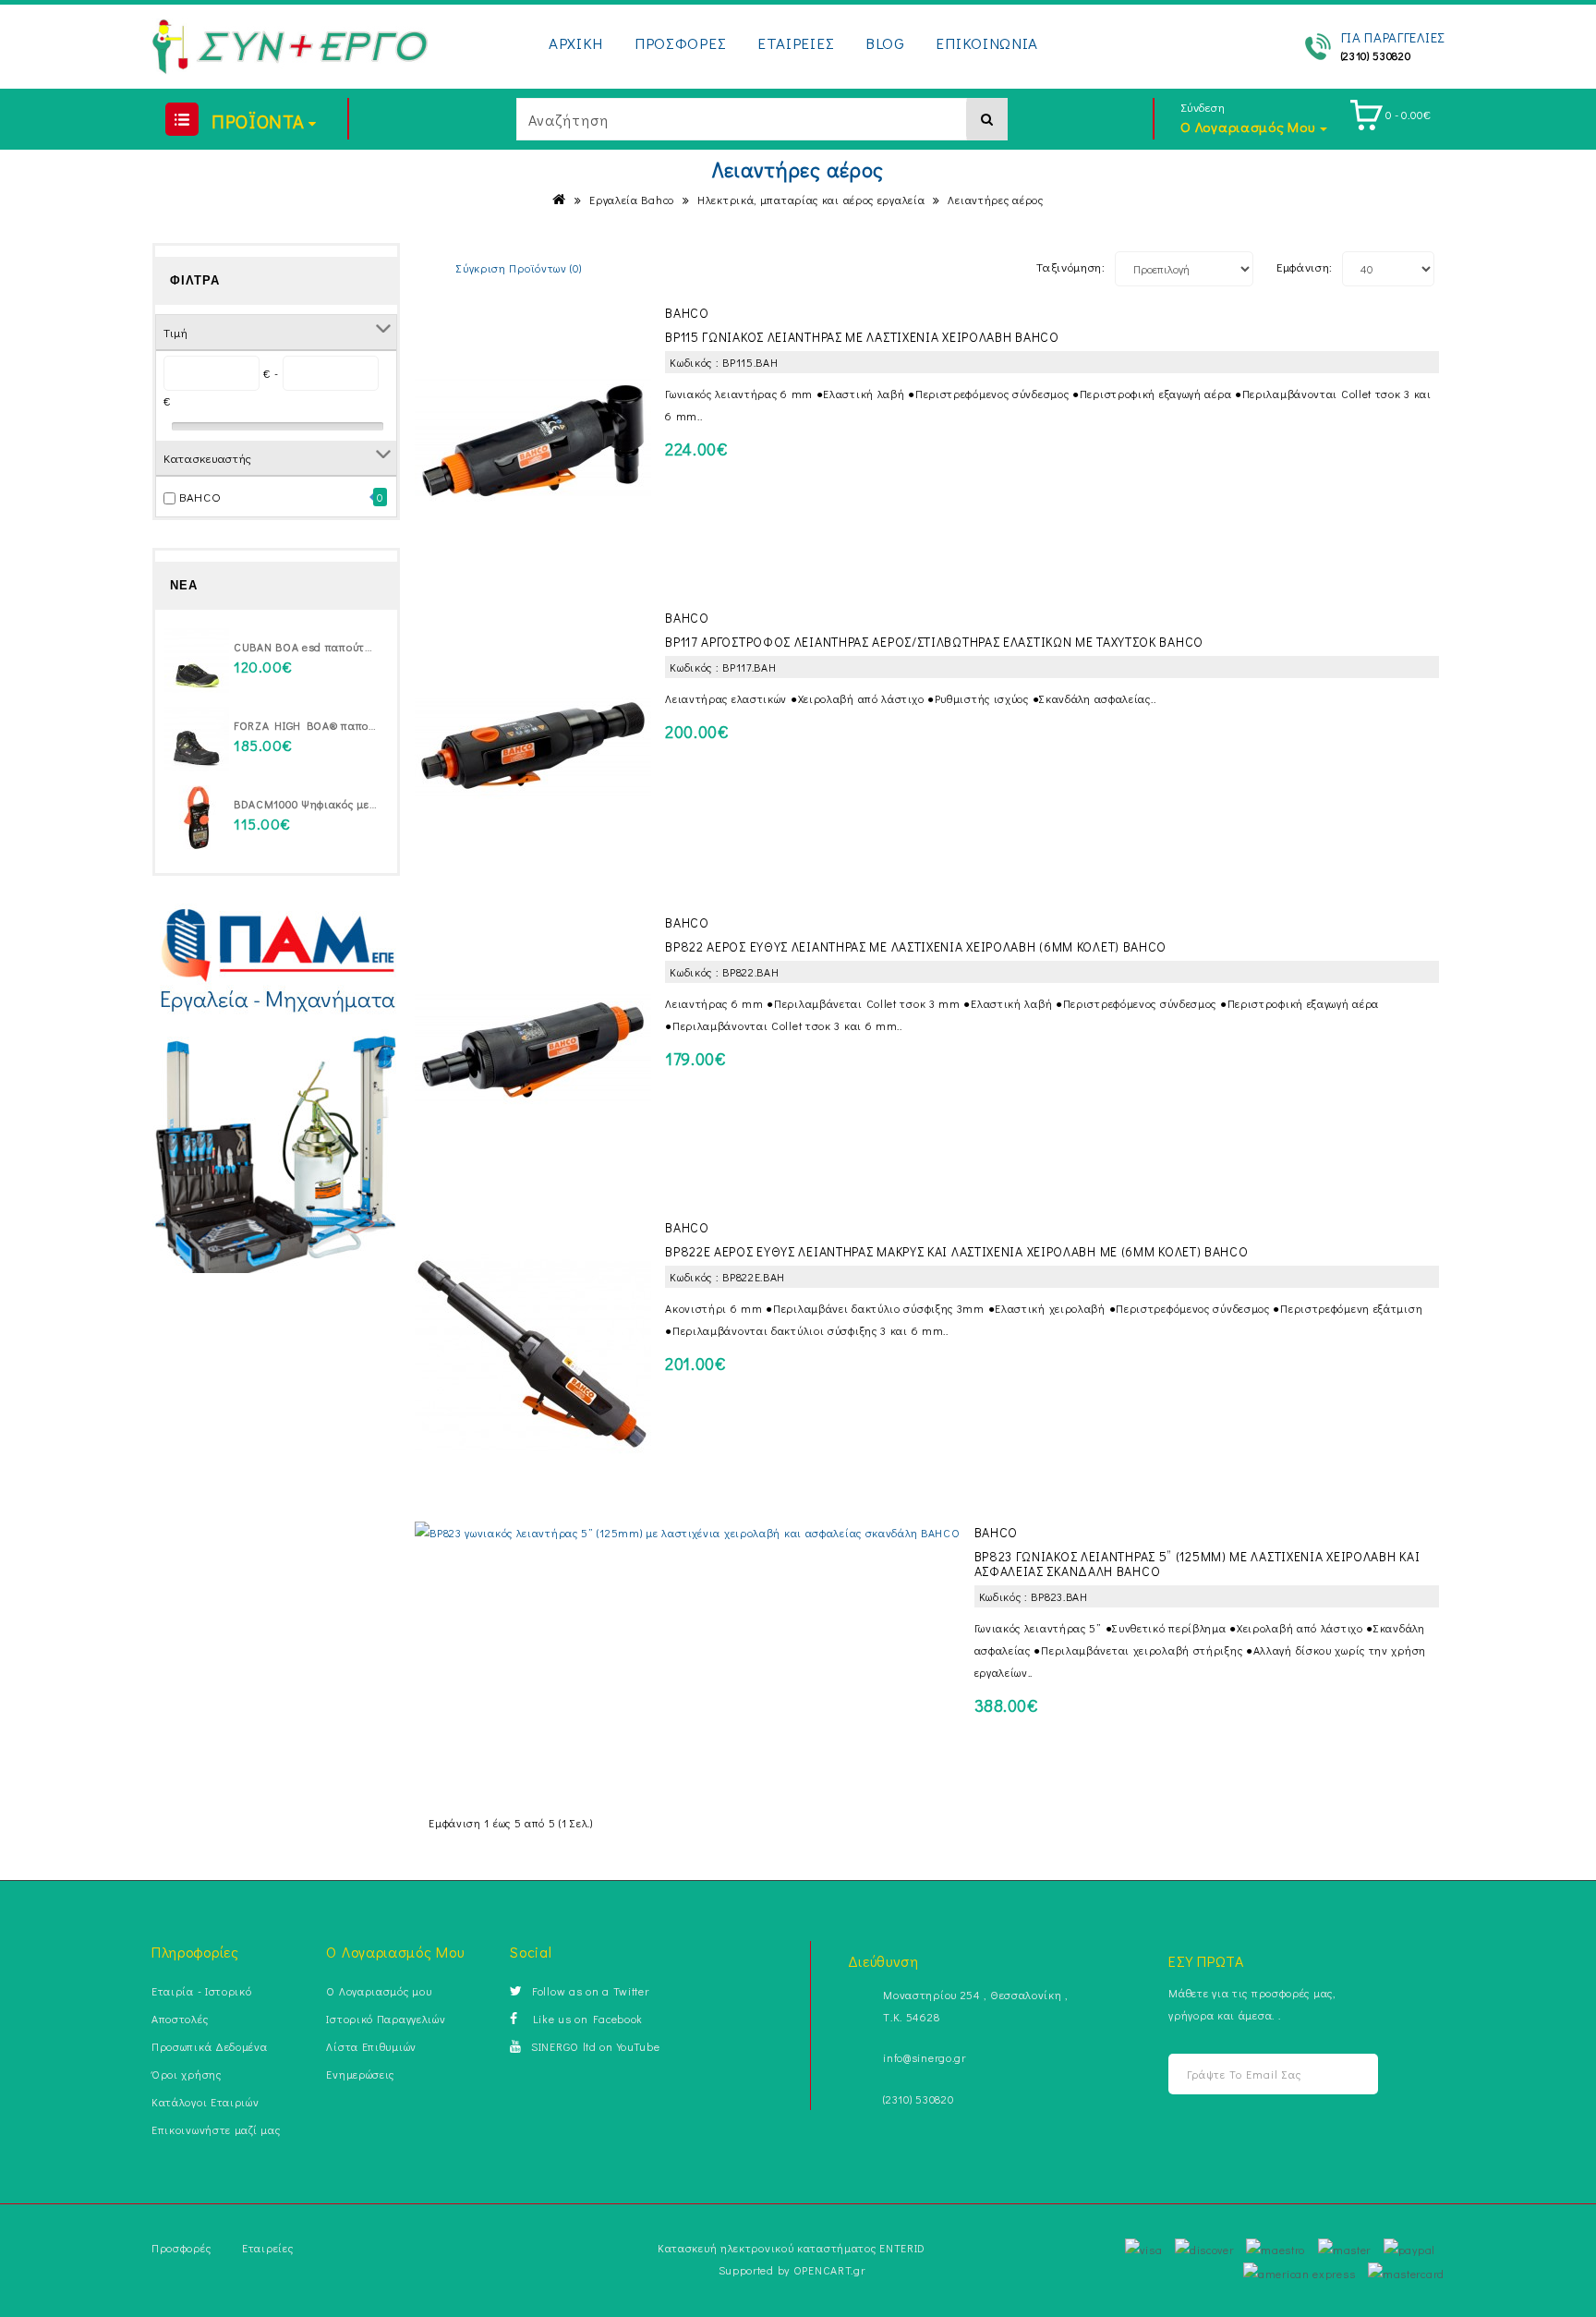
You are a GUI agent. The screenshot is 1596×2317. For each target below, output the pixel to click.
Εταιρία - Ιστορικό (202, 1991)
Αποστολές (180, 2019)
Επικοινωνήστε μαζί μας (216, 2129)
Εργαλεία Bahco (632, 200)
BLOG (885, 43)
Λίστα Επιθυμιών (371, 2046)
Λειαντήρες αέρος (995, 200)
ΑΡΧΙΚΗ (576, 43)
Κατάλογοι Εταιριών (206, 2102)
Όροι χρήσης (187, 2074)
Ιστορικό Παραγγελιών (386, 2019)
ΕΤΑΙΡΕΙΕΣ (796, 43)
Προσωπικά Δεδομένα (210, 2046)
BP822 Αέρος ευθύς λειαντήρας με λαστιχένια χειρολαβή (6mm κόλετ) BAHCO (916, 946)
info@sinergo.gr (925, 2057)
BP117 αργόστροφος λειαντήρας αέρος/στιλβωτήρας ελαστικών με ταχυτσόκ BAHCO (934, 642)
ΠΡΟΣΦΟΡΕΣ (680, 43)
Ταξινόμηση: (1071, 267)
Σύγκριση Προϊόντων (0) (519, 268)
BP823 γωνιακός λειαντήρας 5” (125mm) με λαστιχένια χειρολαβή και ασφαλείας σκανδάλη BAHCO (1197, 1564)
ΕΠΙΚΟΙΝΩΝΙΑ (987, 43)
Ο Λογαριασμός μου (379, 1991)
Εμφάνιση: (1305, 267)
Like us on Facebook (585, 2019)
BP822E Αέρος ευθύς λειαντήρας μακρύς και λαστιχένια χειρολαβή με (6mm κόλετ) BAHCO (956, 1251)
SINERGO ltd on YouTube (595, 2046)
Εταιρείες (267, 2248)
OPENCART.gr (829, 2270)
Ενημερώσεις (360, 2074)
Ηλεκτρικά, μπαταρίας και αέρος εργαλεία (811, 200)
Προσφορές (181, 2248)
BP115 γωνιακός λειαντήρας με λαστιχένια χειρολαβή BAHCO (862, 337)
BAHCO (200, 497)
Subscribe (1341, 2074)
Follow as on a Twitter (590, 1991)
